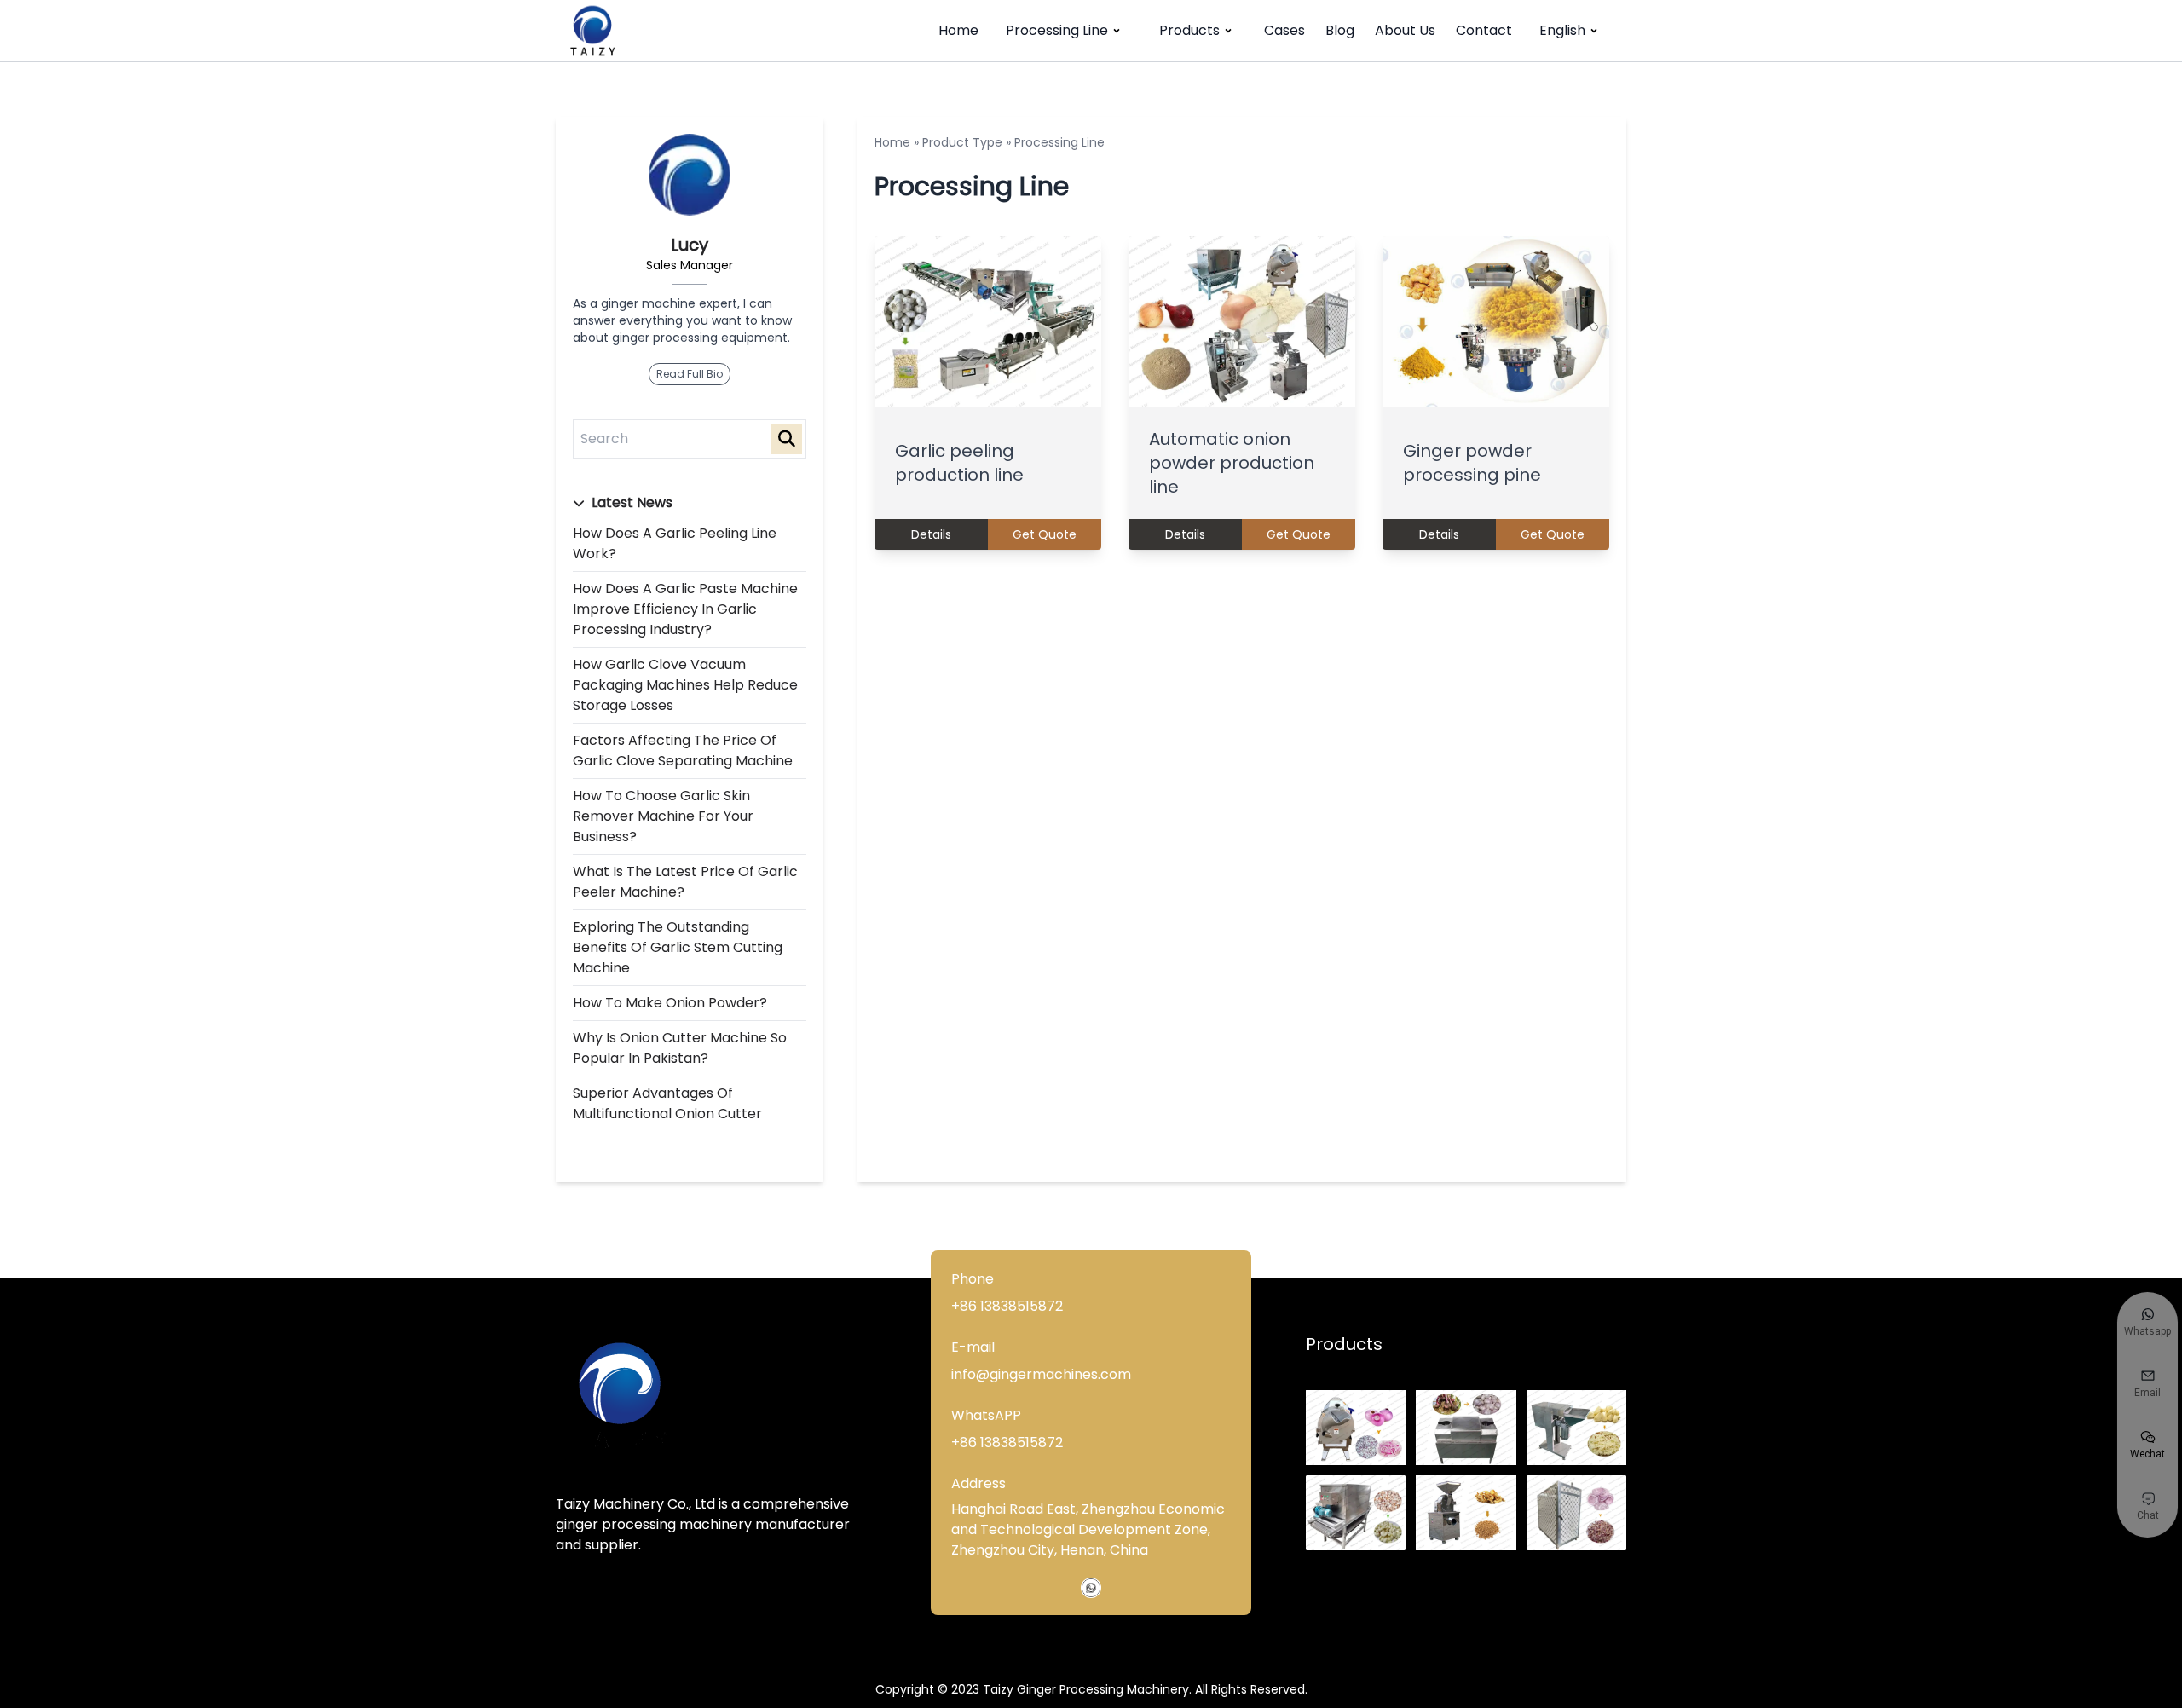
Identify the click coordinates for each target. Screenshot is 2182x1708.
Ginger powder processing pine (1472, 463)
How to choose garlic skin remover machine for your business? (663, 816)
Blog (1340, 30)
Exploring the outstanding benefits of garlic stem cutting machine (678, 947)
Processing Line (1057, 30)
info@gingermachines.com (1041, 1374)
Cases (1284, 30)
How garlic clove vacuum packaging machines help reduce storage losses (685, 685)
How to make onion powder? (670, 1003)
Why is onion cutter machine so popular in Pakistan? (680, 1048)
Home (958, 30)
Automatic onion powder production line (1232, 463)
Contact (1484, 30)
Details (931, 534)
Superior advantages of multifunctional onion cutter (667, 1103)
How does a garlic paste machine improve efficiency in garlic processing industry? (685, 609)
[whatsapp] (1091, 1588)
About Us (1405, 30)
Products (1189, 30)
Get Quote (1045, 534)
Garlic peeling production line (959, 463)
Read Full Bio (690, 374)
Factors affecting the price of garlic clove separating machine (683, 750)
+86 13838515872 (1007, 1306)
